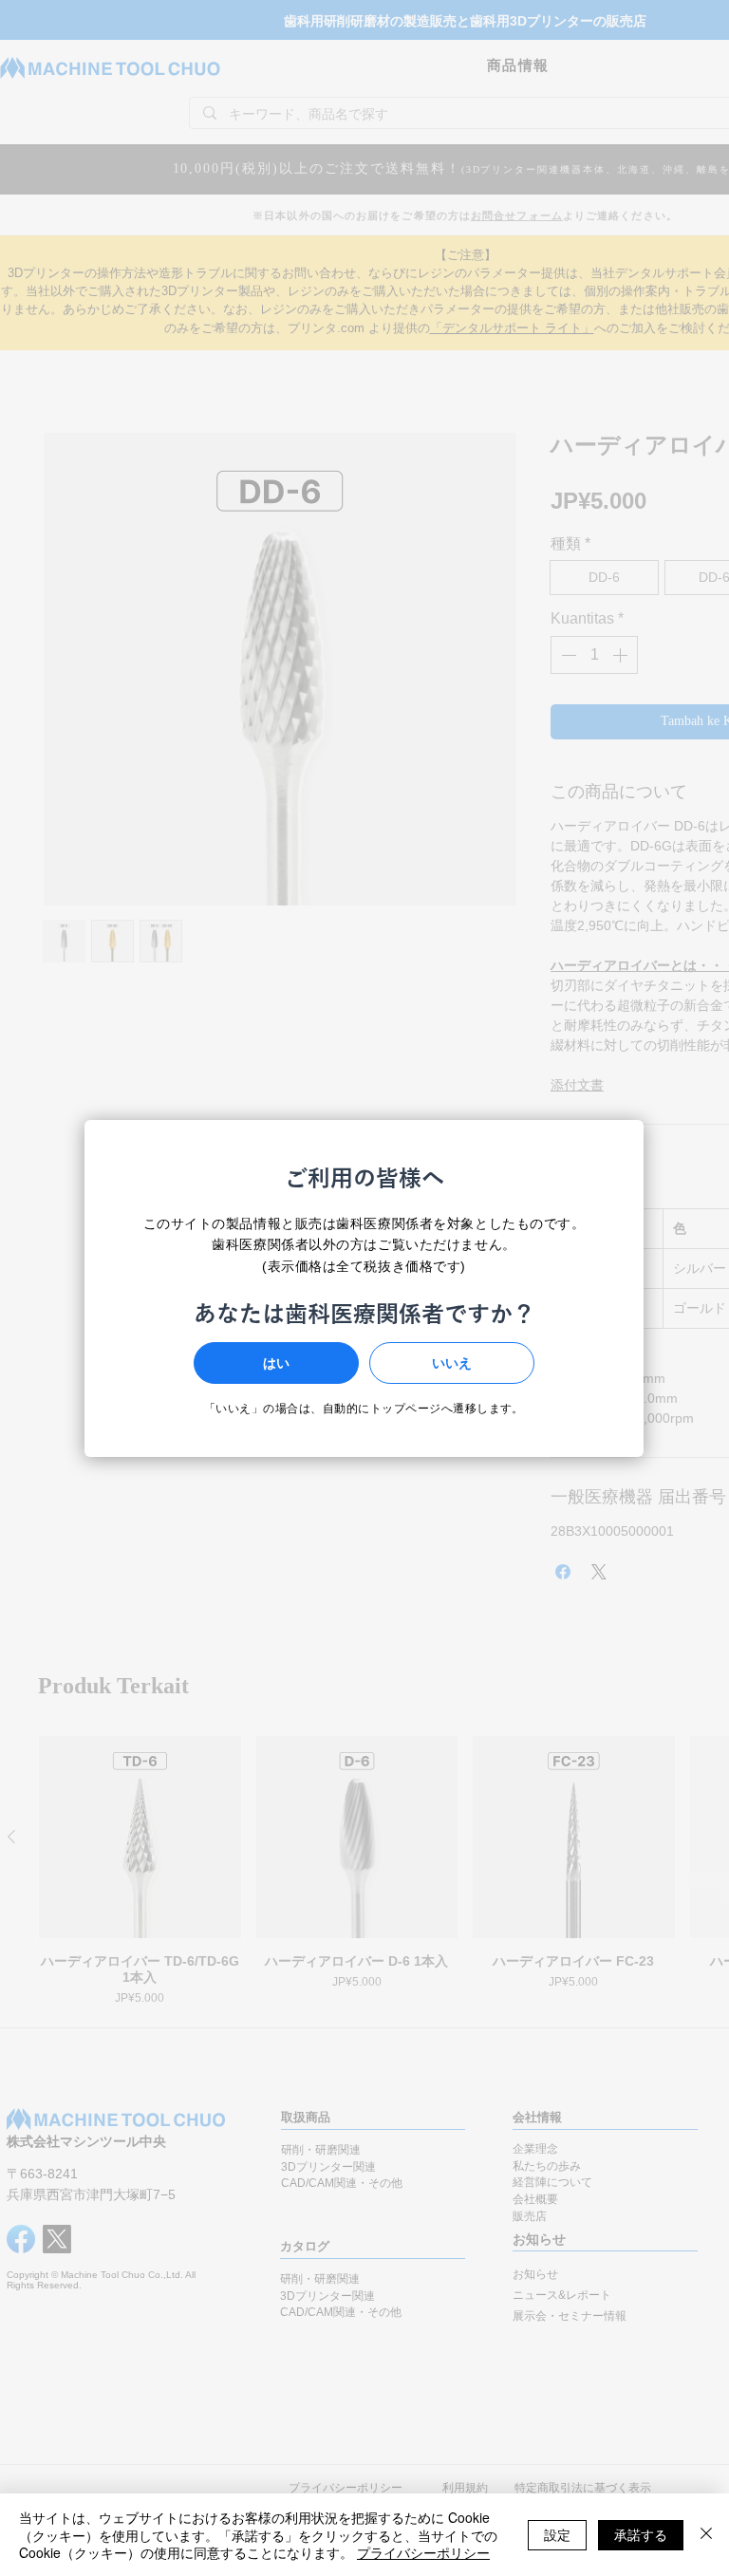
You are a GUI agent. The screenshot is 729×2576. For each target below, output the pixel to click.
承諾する (641, 2534)
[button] (276, 1363)
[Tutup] (706, 2535)
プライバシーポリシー (423, 2552)
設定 (557, 2534)
